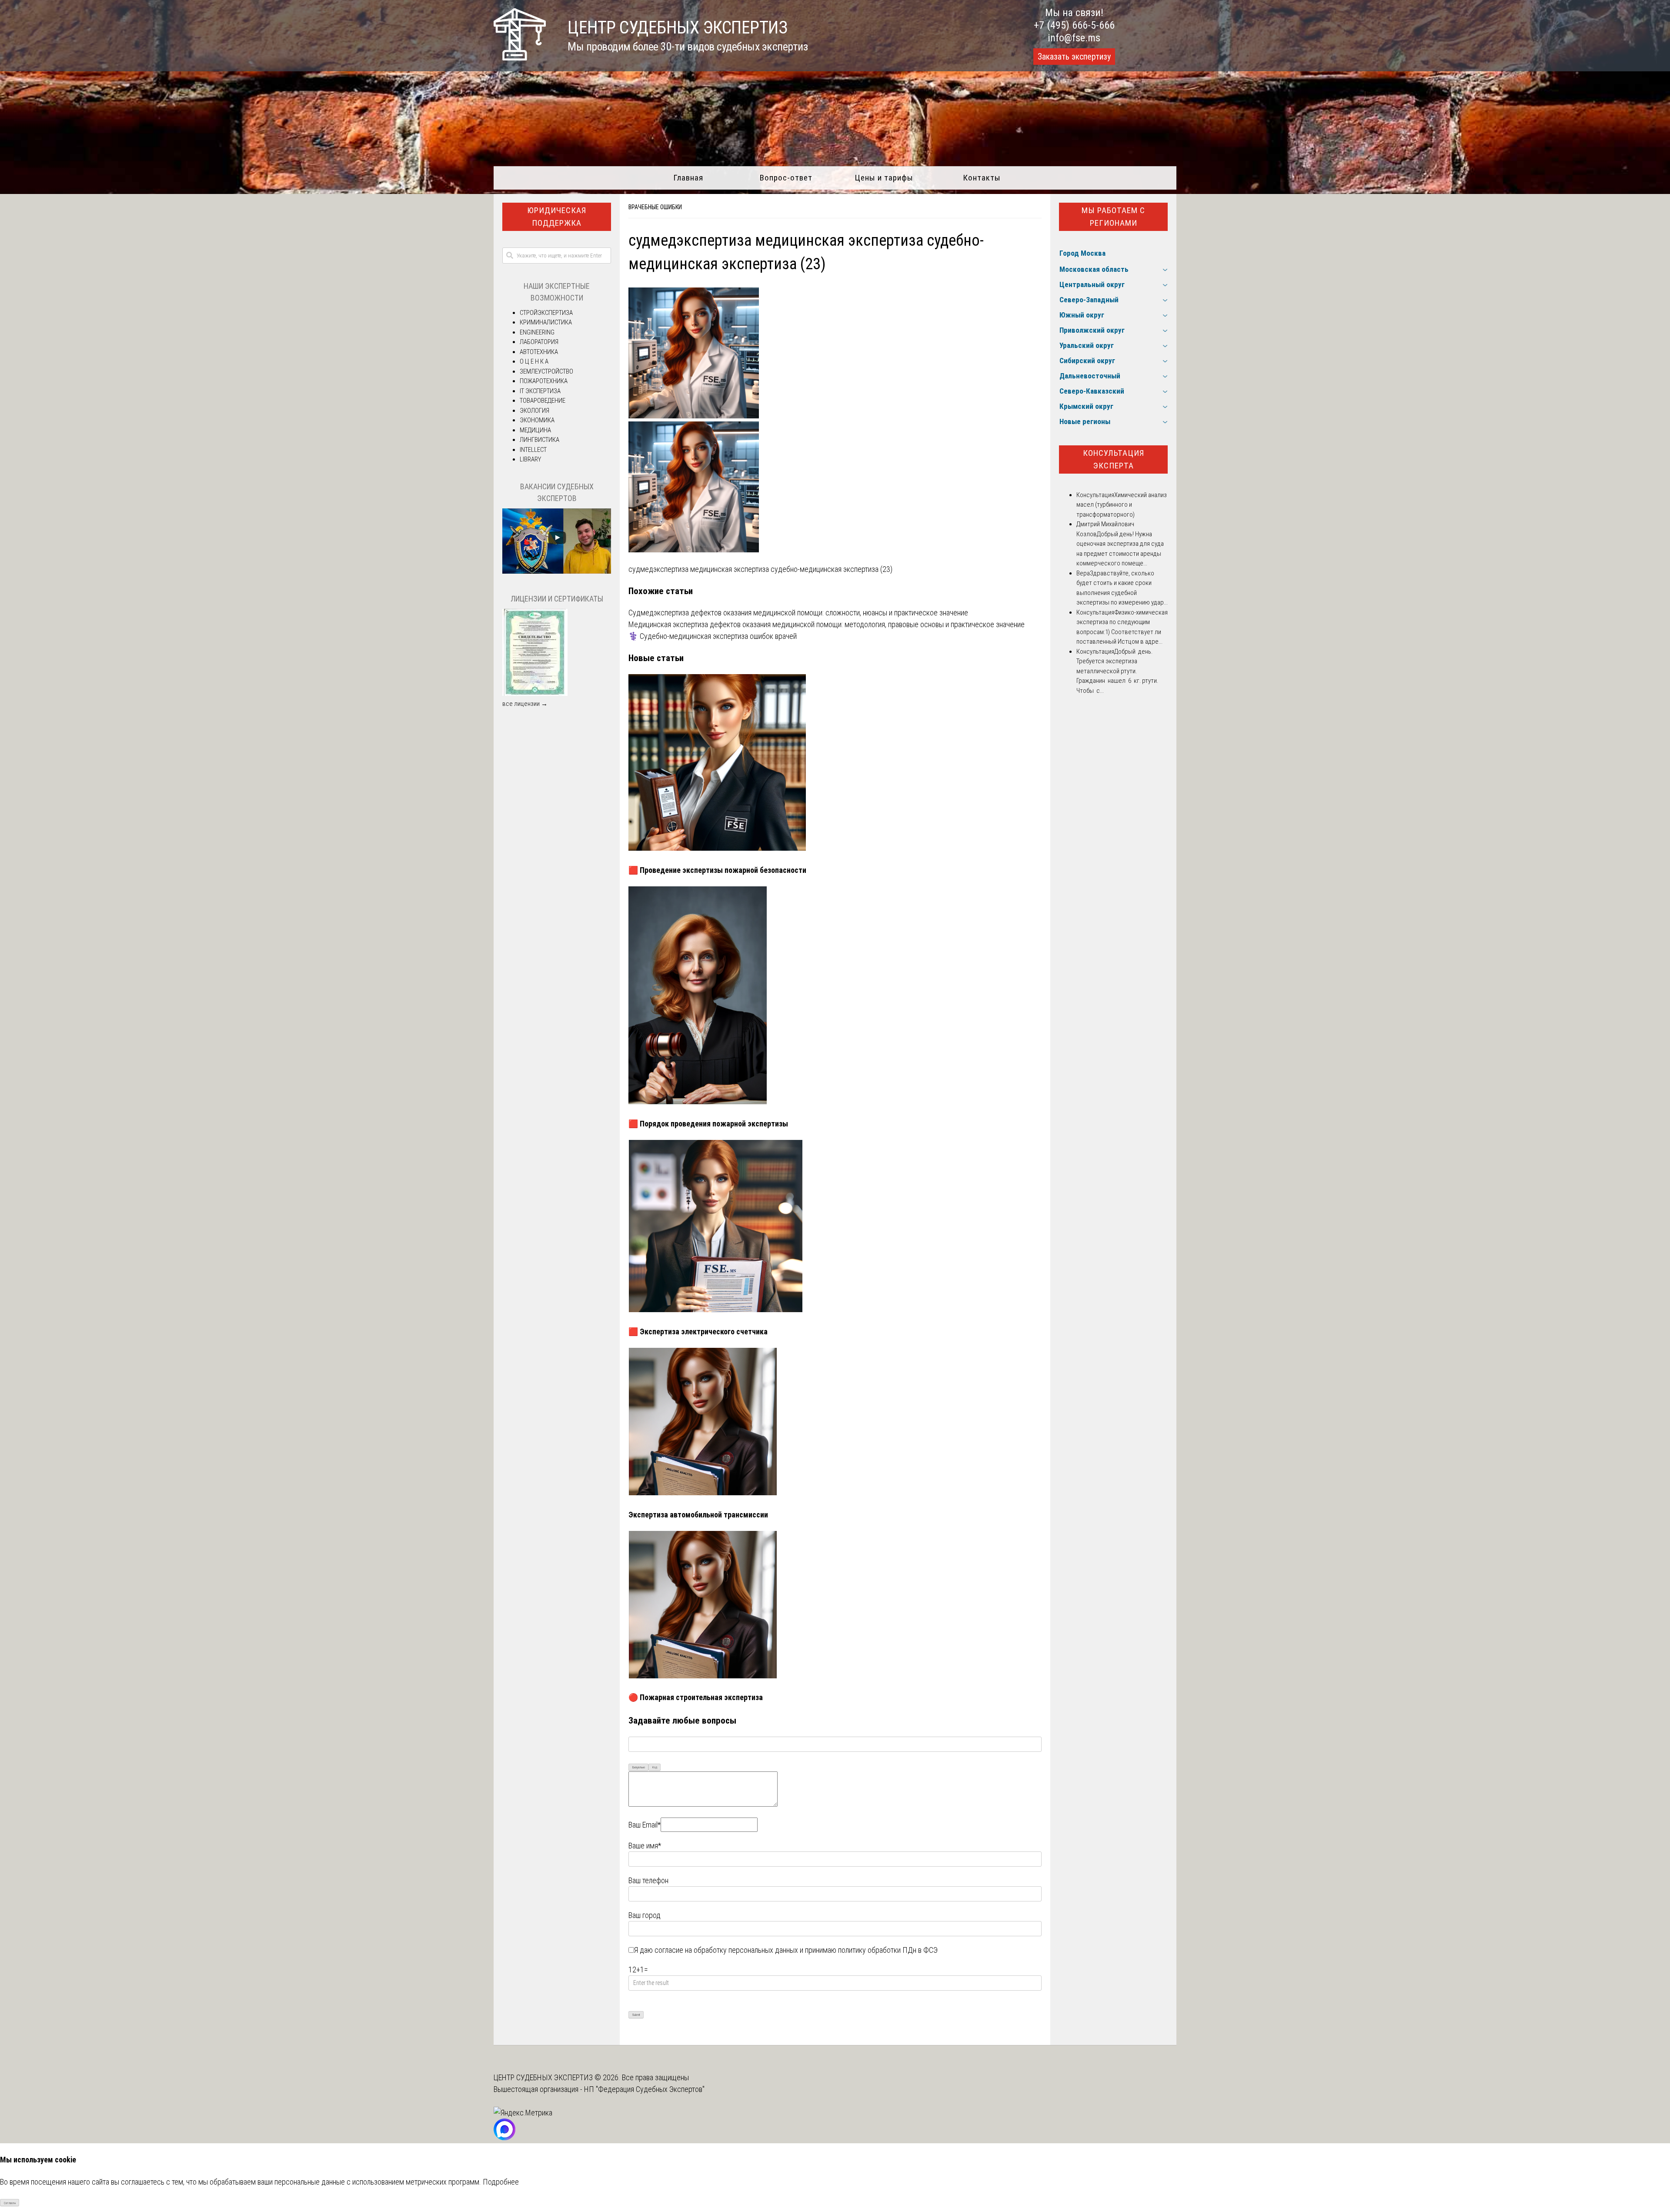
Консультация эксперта (1114, 459)
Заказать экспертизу (1074, 57)
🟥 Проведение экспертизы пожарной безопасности (717, 870)
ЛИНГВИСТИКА (539, 440)
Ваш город (645, 1915)
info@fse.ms (1074, 38)
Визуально (639, 1767)
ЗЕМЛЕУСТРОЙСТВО (546, 371)
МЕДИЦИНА (535, 430)
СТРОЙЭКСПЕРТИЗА (546, 313)
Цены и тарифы (884, 178)
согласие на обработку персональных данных (726, 1950)
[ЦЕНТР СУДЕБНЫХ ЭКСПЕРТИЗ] (520, 58)
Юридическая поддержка (557, 217)
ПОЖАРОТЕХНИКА (544, 381)
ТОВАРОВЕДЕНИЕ (543, 401)
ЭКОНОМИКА (537, 420)
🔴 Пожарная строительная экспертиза (696, 1697)
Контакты (982, 178)
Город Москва (1082, 253)
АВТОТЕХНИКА (539, 352)
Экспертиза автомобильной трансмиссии (698, 1515)
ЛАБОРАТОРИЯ (539, 342)
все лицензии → (525, 704)
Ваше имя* (645, 1846)
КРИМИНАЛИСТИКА (546, 322)
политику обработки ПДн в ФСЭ (888, 1950)
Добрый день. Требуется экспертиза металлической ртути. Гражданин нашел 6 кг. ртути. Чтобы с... (1117, 671)
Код (655, 1767)
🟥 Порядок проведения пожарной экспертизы (708, 1124)
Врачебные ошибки (655, 207)
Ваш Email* (645, 1825)
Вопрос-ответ (786, 178)
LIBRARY (530, 459)
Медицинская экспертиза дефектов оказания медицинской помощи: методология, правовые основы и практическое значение (827, 624)
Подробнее (501, 2182)
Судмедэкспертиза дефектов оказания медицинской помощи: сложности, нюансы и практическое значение (798, 613)
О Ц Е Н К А (534, 361)
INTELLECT (533, 450)
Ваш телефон (648, 1880)
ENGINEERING (537, 332)
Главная (688, 178)
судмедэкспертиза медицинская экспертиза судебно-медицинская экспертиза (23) (760, 569)
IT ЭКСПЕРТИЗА (540, 391)
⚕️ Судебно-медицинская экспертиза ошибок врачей (713, 636)
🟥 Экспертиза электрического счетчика (698, 1332)
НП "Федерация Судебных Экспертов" (644, 2089)
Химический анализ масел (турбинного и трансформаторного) (1122, 505)
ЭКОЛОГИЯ (534, 411)
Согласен (10, 2203)
